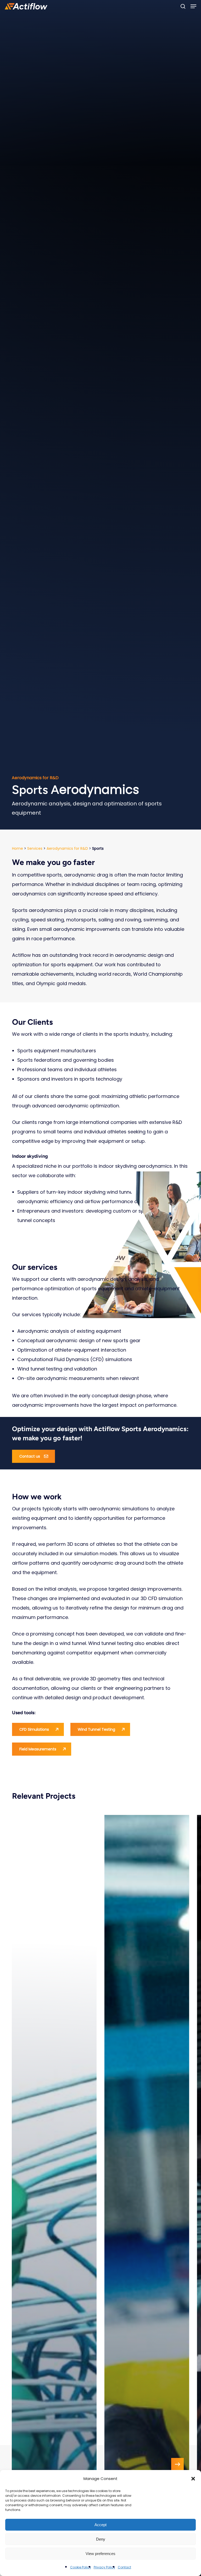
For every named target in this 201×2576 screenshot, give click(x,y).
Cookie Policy (81, 2567)
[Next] (177, 2464)
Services (35, 848)
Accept (100, 2525)
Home (18, 848)
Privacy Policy (104, 2567)
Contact (124, 2567)
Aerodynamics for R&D (67, 848)
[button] (193, 2479)
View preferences (100, 2554)
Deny (101, 2539)
